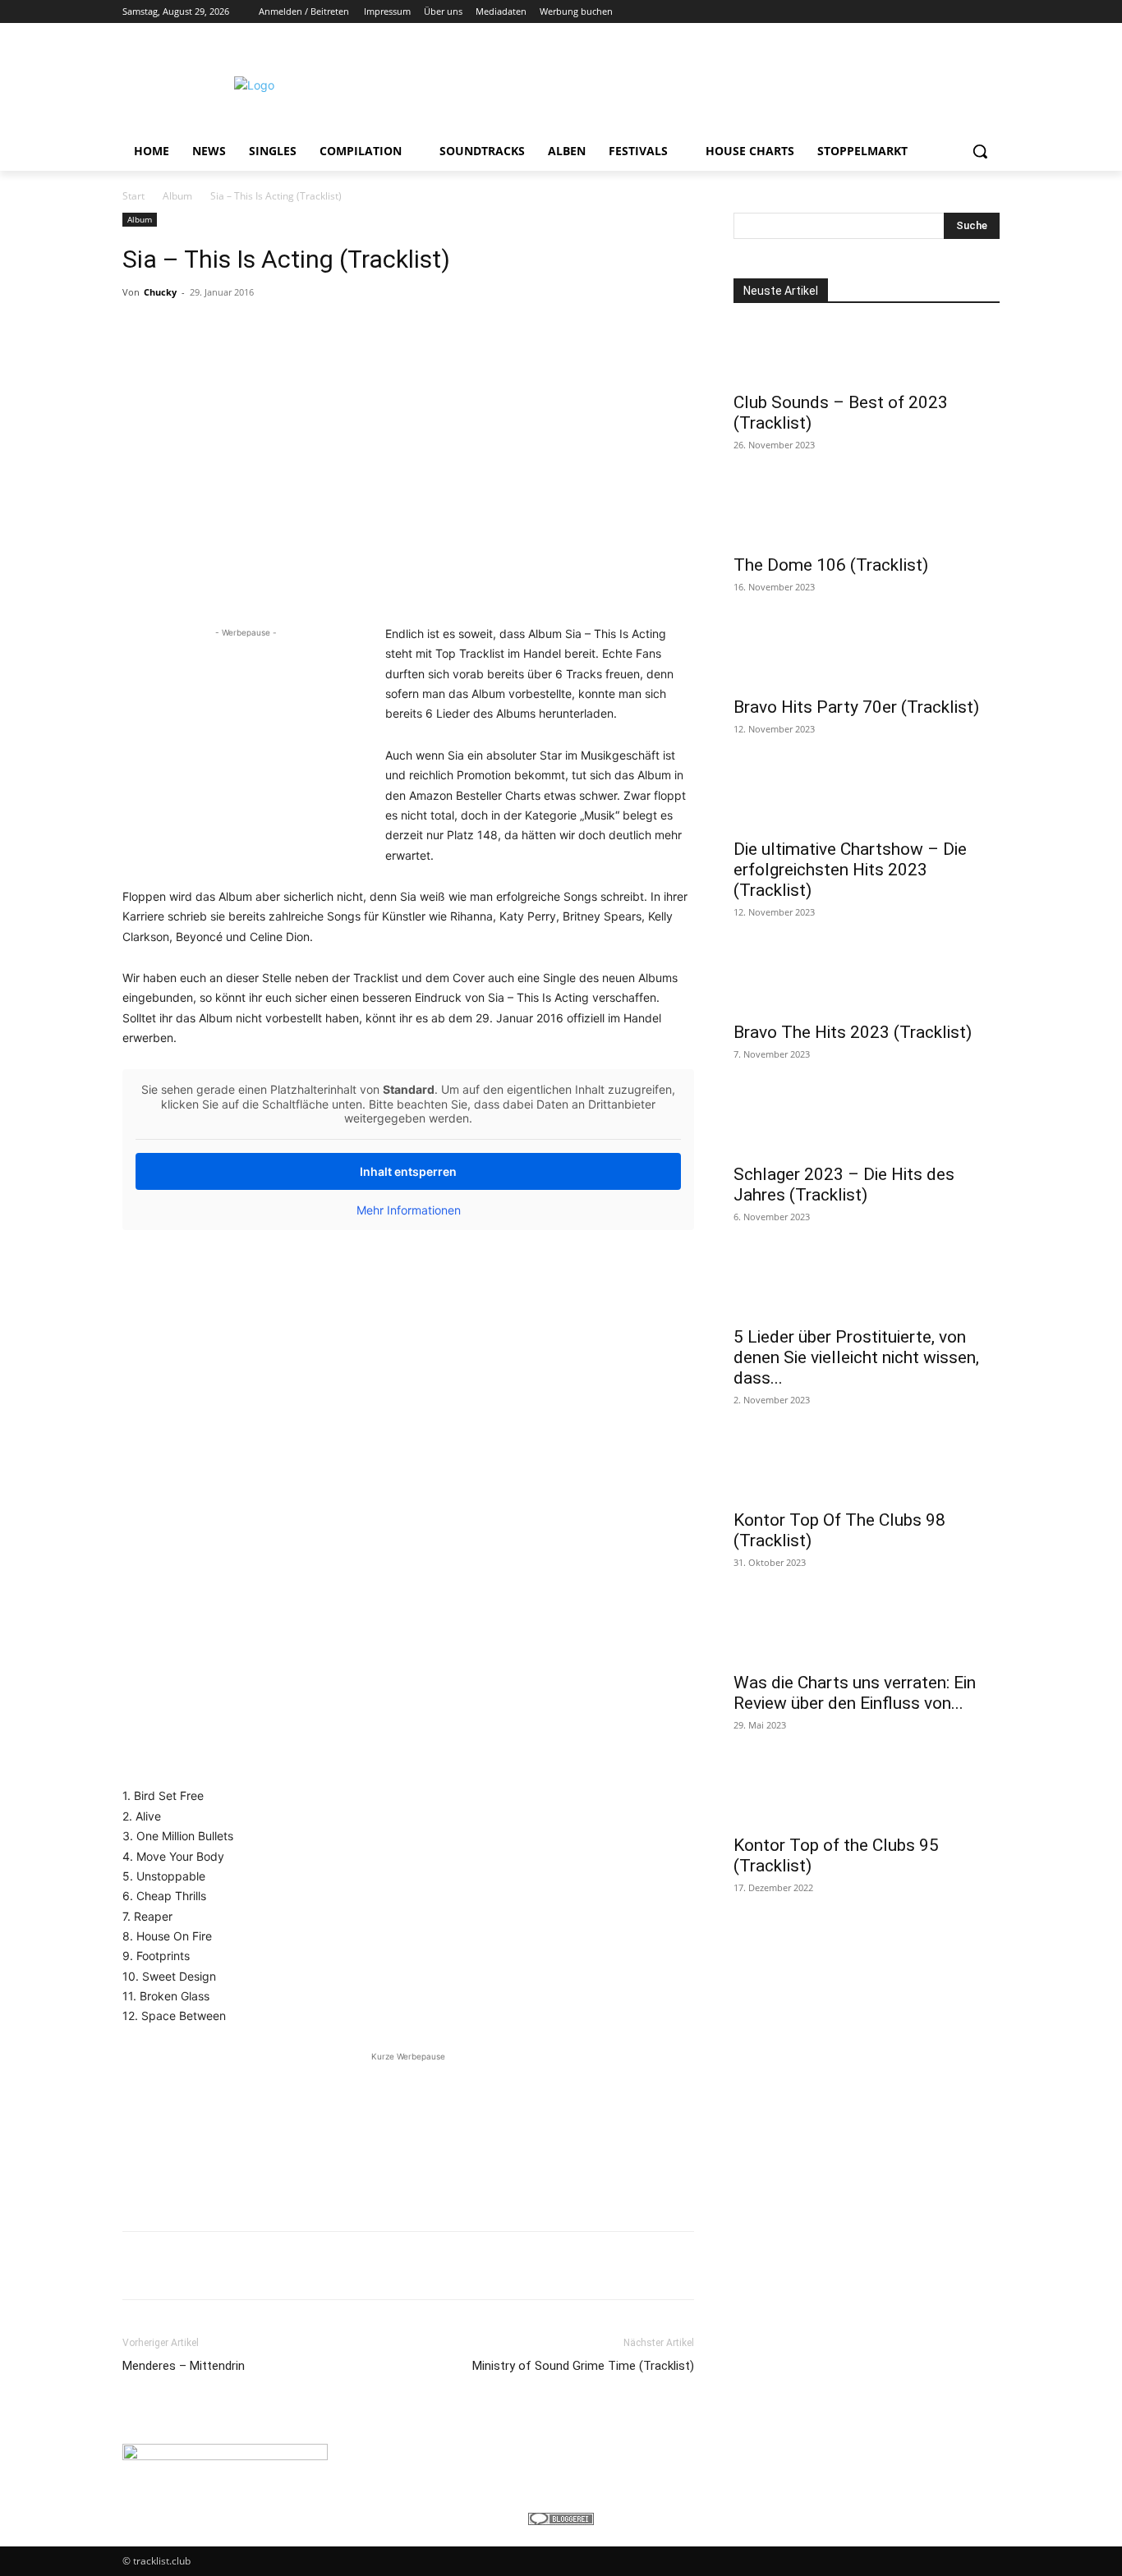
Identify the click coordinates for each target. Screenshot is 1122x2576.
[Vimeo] (967, 12)
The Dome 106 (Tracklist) (831, 565)
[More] (651, 2266)
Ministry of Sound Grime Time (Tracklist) (583, 2366)
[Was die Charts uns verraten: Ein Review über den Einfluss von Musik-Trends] (867, 1633)
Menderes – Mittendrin (184, 2366)
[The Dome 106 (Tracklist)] (867, 516)
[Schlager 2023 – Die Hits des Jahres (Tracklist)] (867, 1125)
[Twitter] (945, 12)
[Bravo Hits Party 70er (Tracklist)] (867, 658)
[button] (980, 151)
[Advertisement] (684, 83)
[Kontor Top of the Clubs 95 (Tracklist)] (867, 1796)
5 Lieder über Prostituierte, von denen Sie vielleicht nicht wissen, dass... (856, 1357)
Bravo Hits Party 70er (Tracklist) (856, 707)
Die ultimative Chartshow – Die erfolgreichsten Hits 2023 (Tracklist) (850, 870)
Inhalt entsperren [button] (408, 1171)
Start (133, 196)
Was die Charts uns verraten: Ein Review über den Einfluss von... (855, 1693)
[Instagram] (922, 12)
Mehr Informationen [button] (409, 1210)
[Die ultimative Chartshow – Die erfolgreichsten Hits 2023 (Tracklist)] (867, 800)
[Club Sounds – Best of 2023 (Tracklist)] (867, 353)
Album (177, 196)
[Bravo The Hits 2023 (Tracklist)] (867, 983)
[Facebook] (899, 12)
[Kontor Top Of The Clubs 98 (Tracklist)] (867, 1471)
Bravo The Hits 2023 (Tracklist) (853, 1032)
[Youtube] (990, 12)
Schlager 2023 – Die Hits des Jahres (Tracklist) (844, 1185)
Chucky (160, 292)
